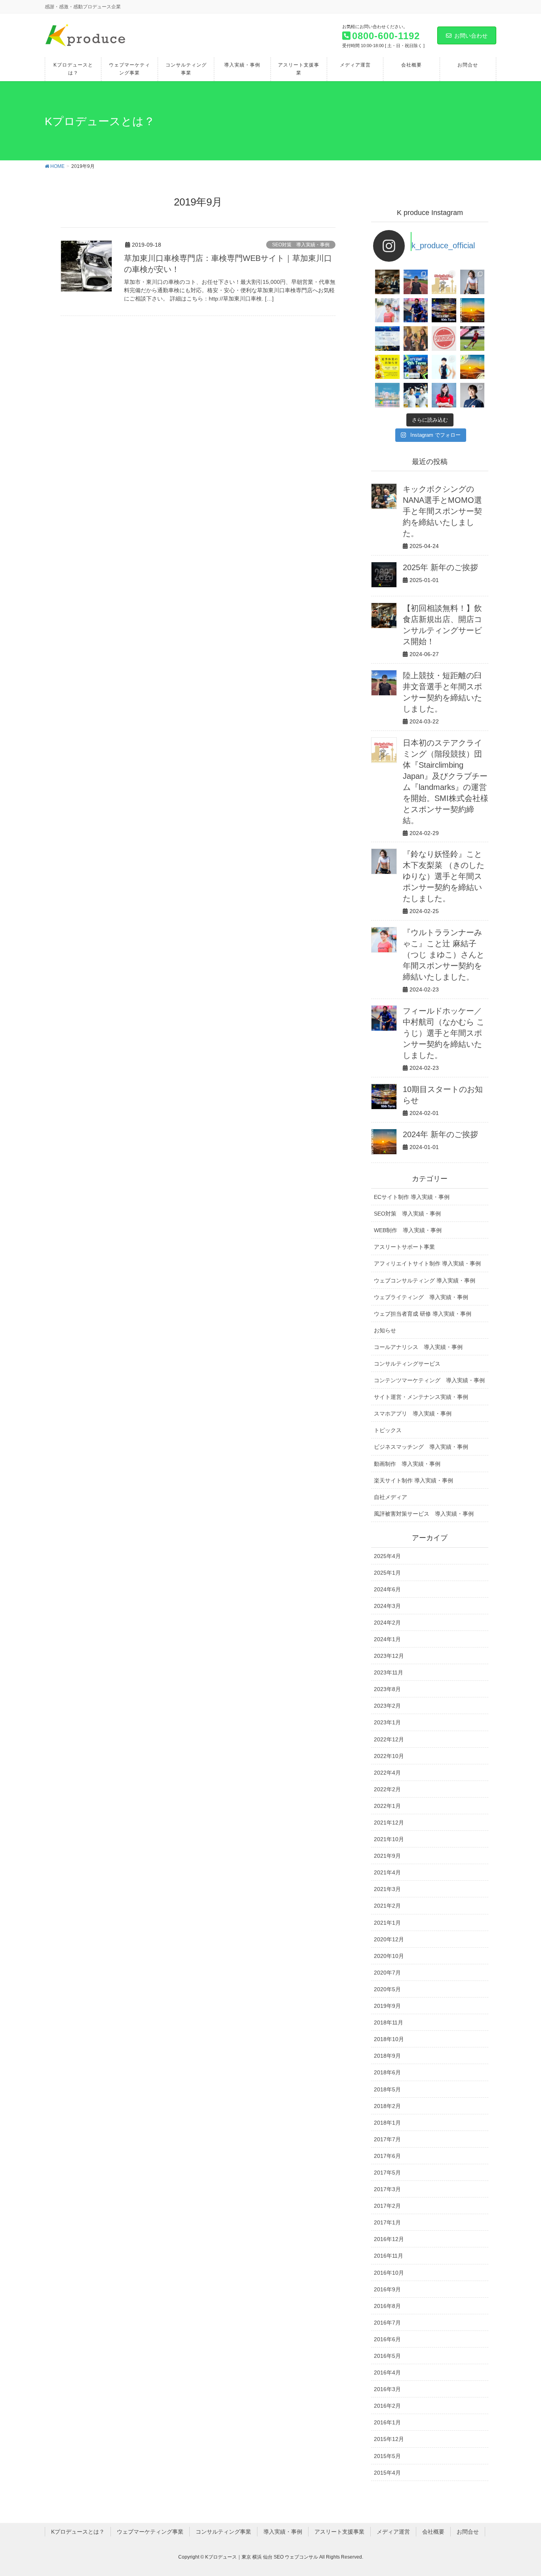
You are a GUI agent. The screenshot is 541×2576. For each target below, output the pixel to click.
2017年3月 (387, 2189)
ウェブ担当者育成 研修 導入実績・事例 (423, 1314)
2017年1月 (387, 2222)
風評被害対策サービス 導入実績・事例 (424, 1514)
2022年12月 (389, 1739)
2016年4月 (387, 2372)
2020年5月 (387, 1989)
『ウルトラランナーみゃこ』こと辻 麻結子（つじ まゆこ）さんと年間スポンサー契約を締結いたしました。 (444, 955)
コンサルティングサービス (407, 1364)
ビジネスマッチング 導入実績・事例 (421, 1447)
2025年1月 (387, 1573)
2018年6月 (387, 2072)
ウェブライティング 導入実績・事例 (421, 1297)
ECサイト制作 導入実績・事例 (412, 1197)
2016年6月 (387, 2339)
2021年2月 (387, 1906)
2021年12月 (389, 1823)
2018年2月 (387, 2106)
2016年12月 (389, 2239)
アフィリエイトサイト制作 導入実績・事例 (427, 1263)
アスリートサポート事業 (404, 1247)
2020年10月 (389, 1956)
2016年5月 (387, 2356)
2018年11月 (389, 2022)
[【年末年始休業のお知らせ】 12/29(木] (387, 395)
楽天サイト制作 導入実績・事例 (413, 1480)
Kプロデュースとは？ (78, 2532)
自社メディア (391, 1497)
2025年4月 (387, 1556)
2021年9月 (387, 1856)
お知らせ (385, 1330)
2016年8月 (387, 2306)
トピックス (388, 1430)
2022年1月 (387, 1806)
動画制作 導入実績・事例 (407, 1464)
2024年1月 (387, 1639)
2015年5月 (387, 2456)
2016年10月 (389, 2273)
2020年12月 (389, 1939)
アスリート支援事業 (339, 2532)
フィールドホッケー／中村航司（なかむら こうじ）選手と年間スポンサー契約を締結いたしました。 (444, 1033)
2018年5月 (387, 2089)
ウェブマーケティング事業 (150, 2532)
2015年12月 (389, 2439)
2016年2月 (387, 2406)
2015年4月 (387, 2473)
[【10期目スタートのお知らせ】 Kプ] (444, 310)
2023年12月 (389, 1656)
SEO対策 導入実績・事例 (301, 245)
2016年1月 (387, 2422)
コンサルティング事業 (223, 2532)
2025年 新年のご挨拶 (440, 567)
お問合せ (468, 2532)
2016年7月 (387, 2323)
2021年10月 (389, 1839)
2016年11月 (389, 2256)
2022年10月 (389, 1756)
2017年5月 (387, 2173)
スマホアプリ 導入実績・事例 (413, 1414)
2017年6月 (387, 2156)
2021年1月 (387, 1923)
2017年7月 (387, 2139)
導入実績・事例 (283, 2532)
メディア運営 (393, 2532)
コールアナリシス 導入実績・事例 (418, 1347)
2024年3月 (387, 1606)
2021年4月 (387, 1872)
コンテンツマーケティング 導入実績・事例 (429, 1380)
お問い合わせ (471, 36)
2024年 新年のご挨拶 (440, 1134)
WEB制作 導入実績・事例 (408, 1230)
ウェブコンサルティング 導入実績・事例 (425, 1280)
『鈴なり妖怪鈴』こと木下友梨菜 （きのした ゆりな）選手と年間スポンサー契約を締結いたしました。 (444, 876)
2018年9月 (387, 2056)
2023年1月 (387, 1722)
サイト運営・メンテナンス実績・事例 (421, 1397)
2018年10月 (389, 2039)
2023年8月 (387, 1689)
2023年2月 (387, 1706)
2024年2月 (387, 1623)
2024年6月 (387, 1589)
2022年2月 (387, 1789)
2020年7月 (387, 1973)
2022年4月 (387, 1773)
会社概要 (433, 2532)
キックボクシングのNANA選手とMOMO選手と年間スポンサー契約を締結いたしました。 (442, 511)
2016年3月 (387, 2389)
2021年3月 (387, 1889)
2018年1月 (387, 2123)
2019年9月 (387, 2006)
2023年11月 (389, 1672)
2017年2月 (387, 2206)
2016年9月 (387, 2289)
